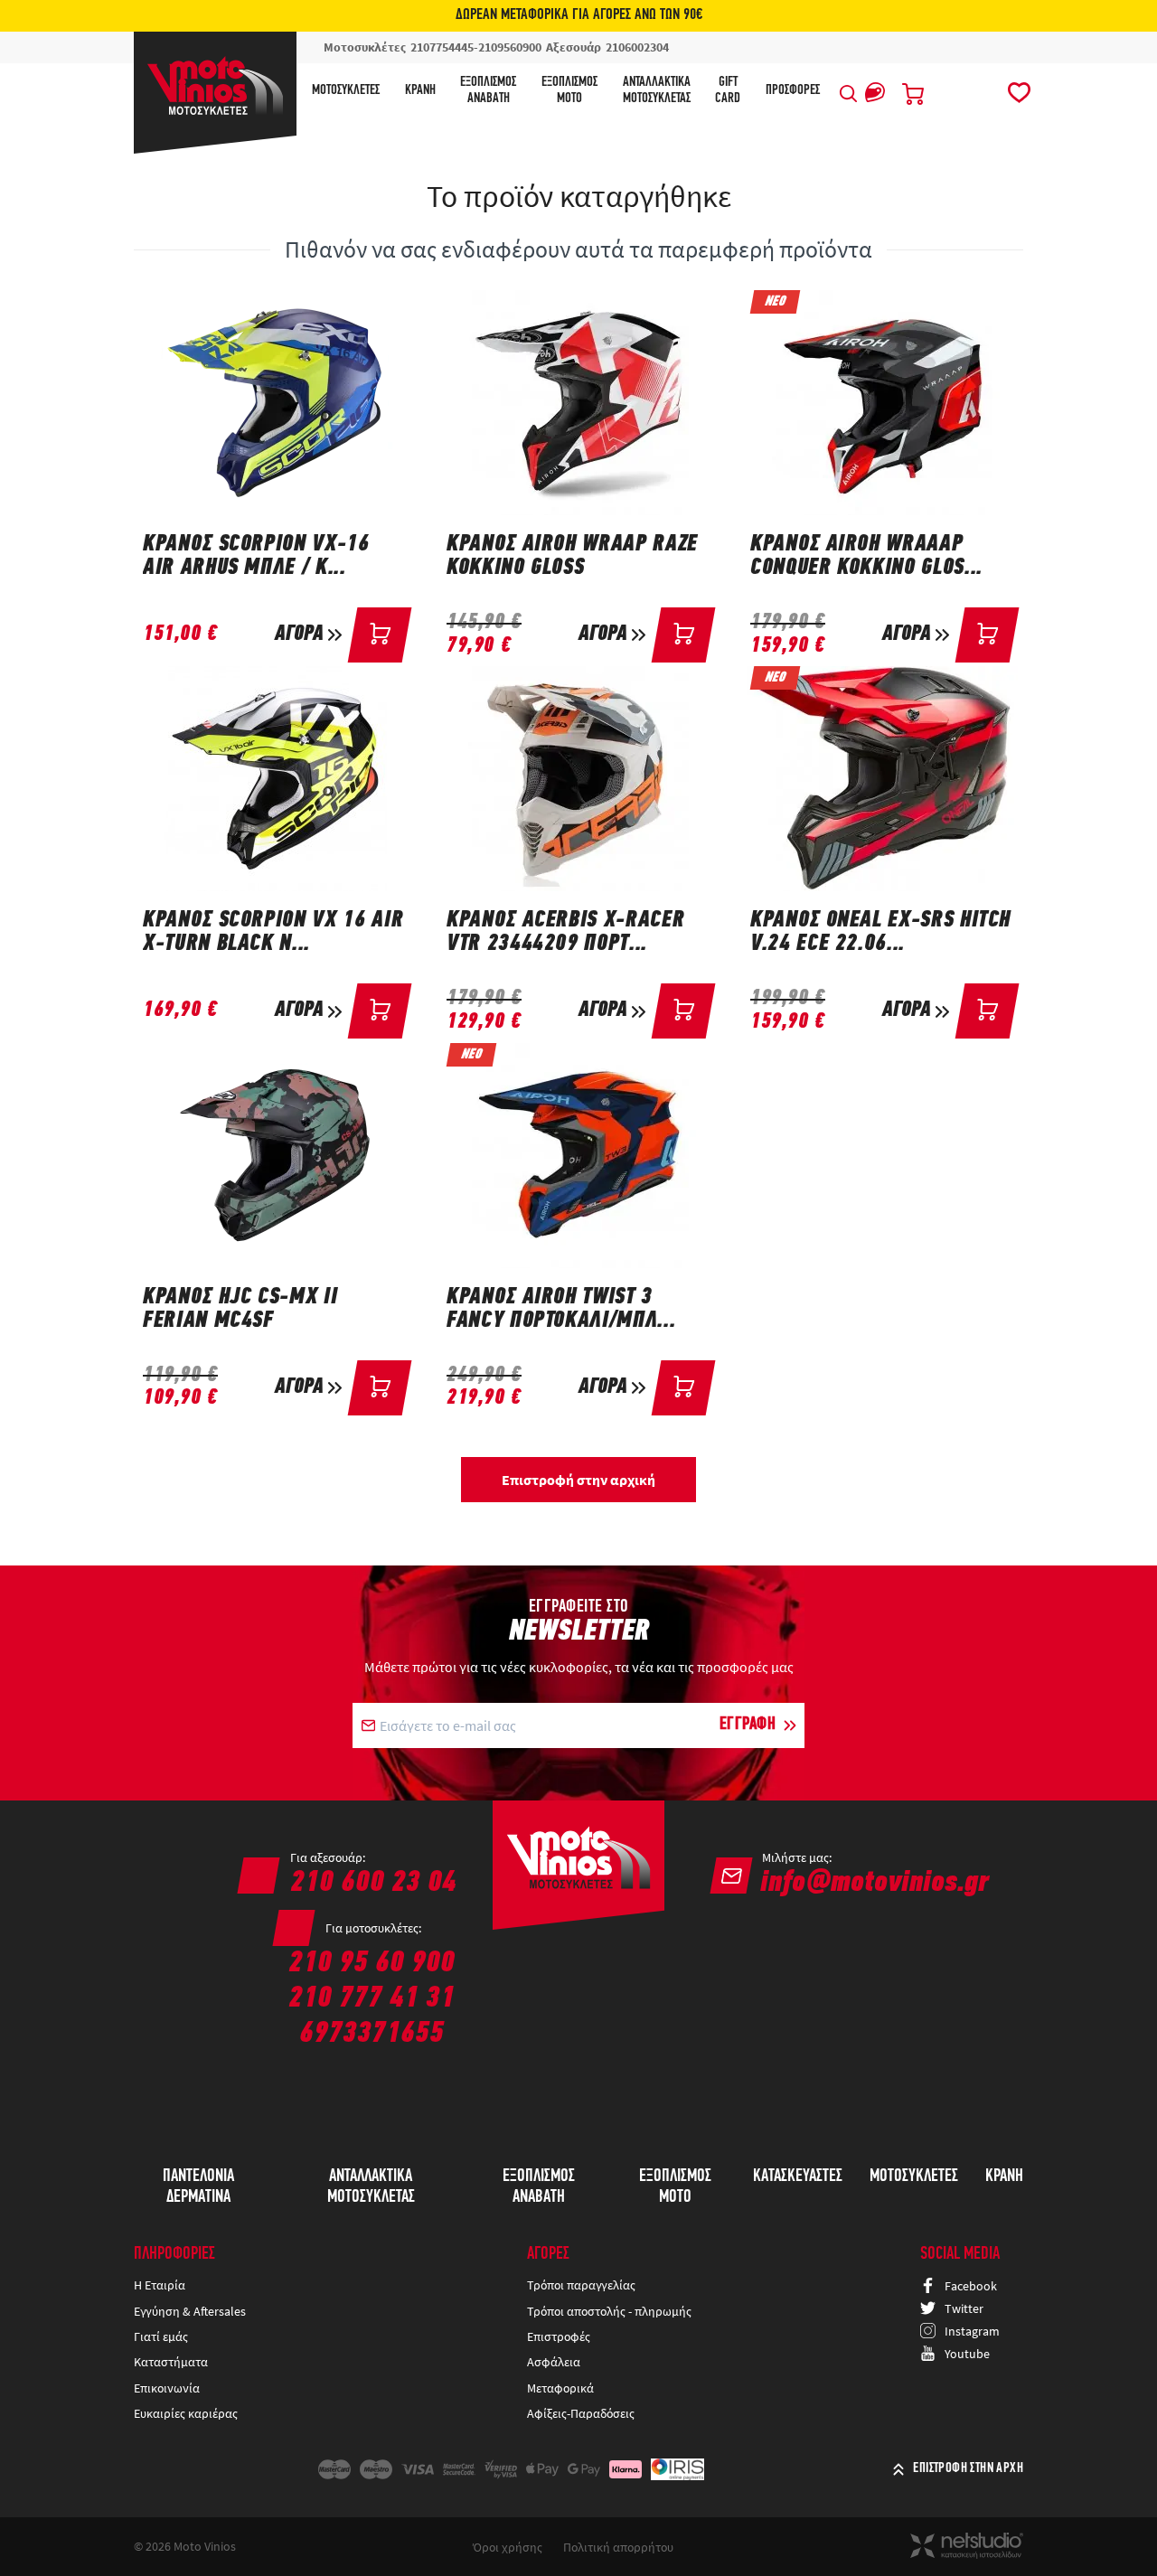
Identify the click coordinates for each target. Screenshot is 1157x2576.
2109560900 (510, 47)
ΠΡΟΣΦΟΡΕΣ (793, 90)
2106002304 (637, 47)
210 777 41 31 (372, 1999)
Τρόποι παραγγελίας (581, 2285)
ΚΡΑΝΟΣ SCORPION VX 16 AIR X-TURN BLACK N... (273, 933)
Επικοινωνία (167, 2388)
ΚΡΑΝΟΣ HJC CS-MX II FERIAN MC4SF (240, 1310)
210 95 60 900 (372, 1964)
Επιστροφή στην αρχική (578, 1480)
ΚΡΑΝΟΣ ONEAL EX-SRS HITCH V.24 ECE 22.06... (880, 933)
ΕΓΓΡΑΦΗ (748, 1725)
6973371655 (372, 2034)
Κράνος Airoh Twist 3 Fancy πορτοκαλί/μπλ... (561, 1310)
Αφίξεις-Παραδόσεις (582, 2413)
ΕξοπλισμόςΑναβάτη (488, 90)
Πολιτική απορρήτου (618, 2547)
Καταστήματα (171, 2362)
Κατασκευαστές (798, 2176)
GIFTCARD (728, 90)
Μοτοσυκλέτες (346, 90)
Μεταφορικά (560, 2388)
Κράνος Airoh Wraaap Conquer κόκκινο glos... (866, 557)
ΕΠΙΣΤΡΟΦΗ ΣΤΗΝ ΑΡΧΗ (968, 2468)
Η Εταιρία (160, 2285)
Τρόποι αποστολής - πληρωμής (609, 2311)
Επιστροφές (559, 2336)
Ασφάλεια (554, 2362)
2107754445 (442, 47)
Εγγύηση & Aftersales (190, 2311)
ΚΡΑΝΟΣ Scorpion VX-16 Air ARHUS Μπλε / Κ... (256, 557)
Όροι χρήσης (508, 2547)
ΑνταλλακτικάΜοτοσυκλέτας (657, 90)
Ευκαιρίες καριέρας (186, 2413)
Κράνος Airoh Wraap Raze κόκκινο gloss (572, 557)
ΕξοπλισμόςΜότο (569, 90)
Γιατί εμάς (161, 2336)
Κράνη (420, 90)
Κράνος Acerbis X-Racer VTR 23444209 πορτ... (565, 933)
